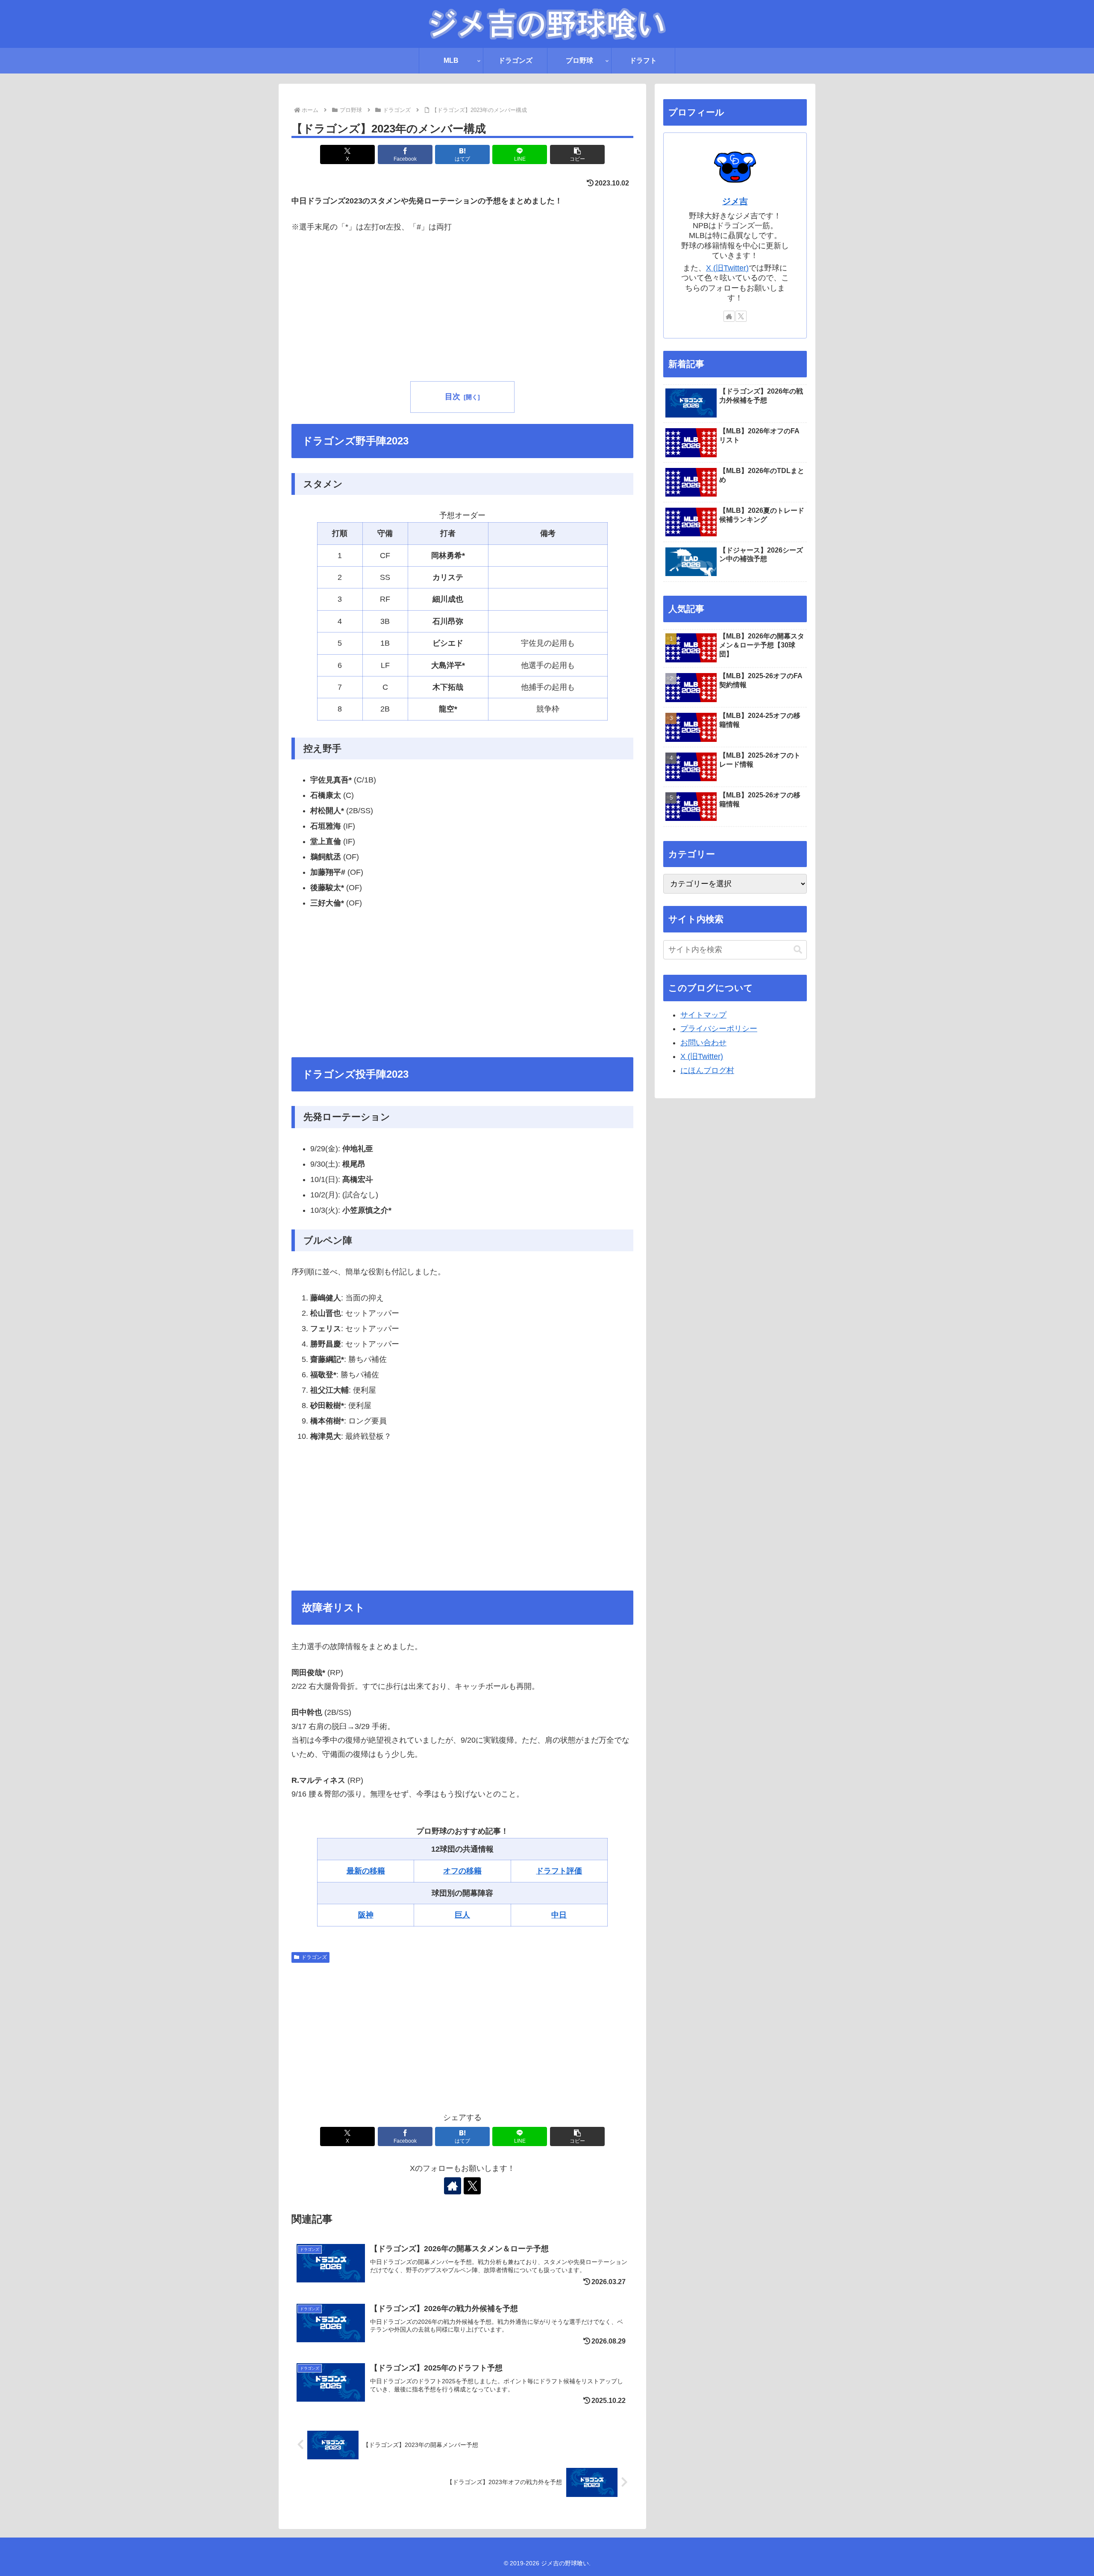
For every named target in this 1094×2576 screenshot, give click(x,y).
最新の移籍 (366, 1871)
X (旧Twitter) (727, 268)
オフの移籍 (462, 1871)
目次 (453, 397)
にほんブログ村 (707, 1070)
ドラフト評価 (559, 1871)
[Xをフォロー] (472, 2186)
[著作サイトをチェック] (453, 2186)
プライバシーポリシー (719, 1029)
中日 (559, 1915)
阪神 (366, 1915)
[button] (577, 154)
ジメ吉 (735, 201)
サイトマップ (703, 1015)
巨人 (462, 1915)
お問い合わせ (703, 1043)
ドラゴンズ (314, 1957)
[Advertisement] (462, 309)
